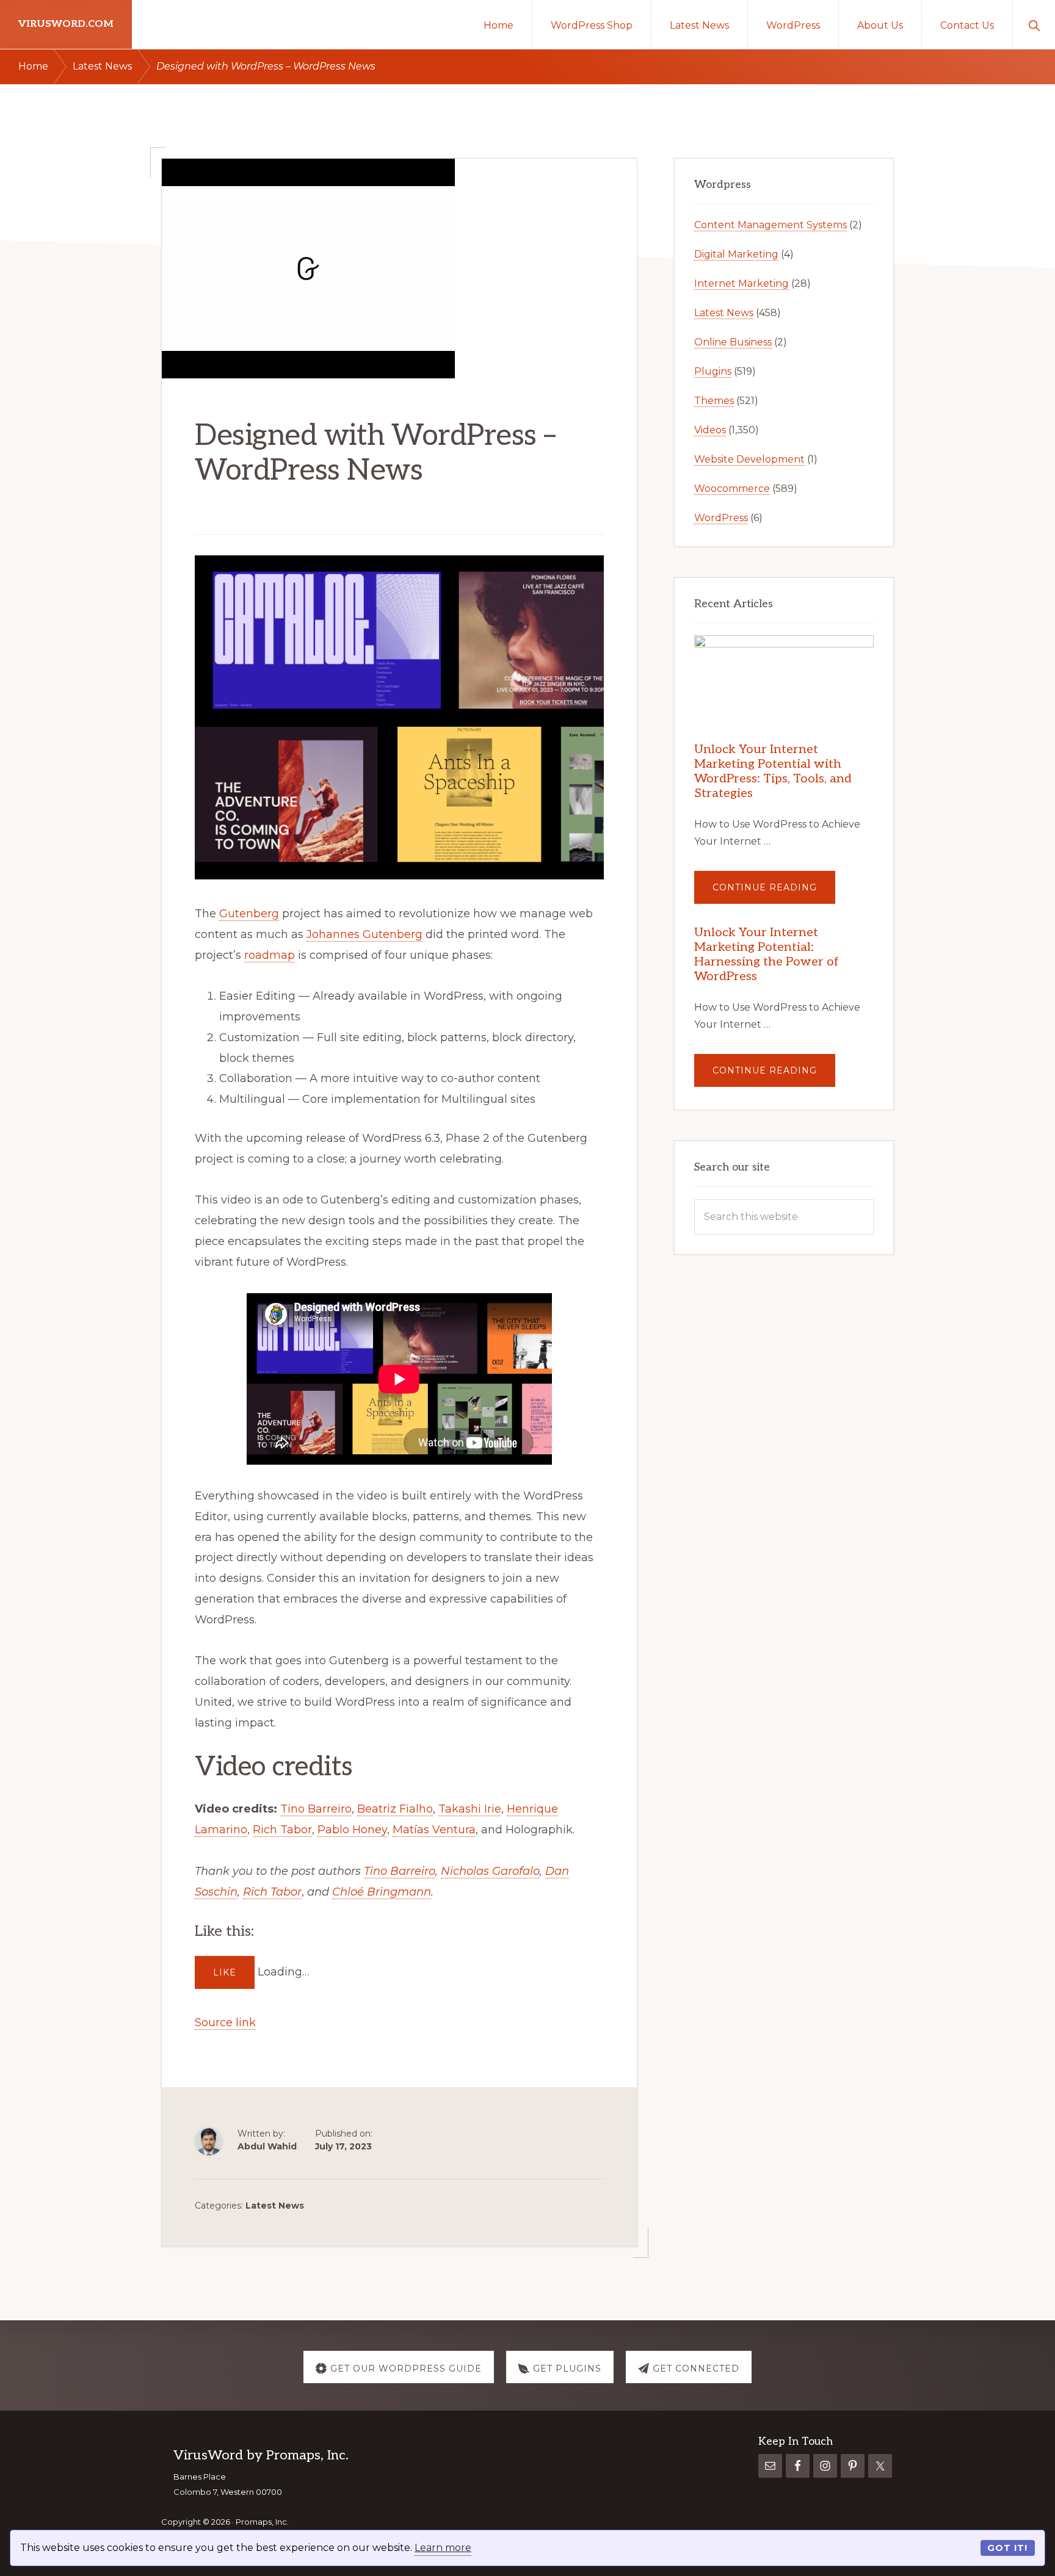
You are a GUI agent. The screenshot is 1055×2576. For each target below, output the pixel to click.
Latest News (275, 2206)
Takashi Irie (470, 1809)
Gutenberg (249, 914)
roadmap (270, 955)
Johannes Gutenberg (364, 934)
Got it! (1007, 2548)
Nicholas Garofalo (490, 1871)
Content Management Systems (770, 225)
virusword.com (66, 24)
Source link (225, 2022)
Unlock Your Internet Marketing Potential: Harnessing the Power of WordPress (767, 954)
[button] (1034, 24)
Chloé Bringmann (382, 1892)
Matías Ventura (434, 1830)
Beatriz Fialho (395, 1809)
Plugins (713, 371)
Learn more (443, 2548)
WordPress (721, 518)
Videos (710, 430)
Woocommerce (732, 489)
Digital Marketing (736, 254)
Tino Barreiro (316, 1809)
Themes (714, 401)
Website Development (749, 459)
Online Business (733, 342)
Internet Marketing (741, 283)
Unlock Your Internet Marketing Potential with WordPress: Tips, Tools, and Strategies (773, 771)
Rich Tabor (282, 1830)
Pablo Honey (352, 1830)
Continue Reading (774, 893)
